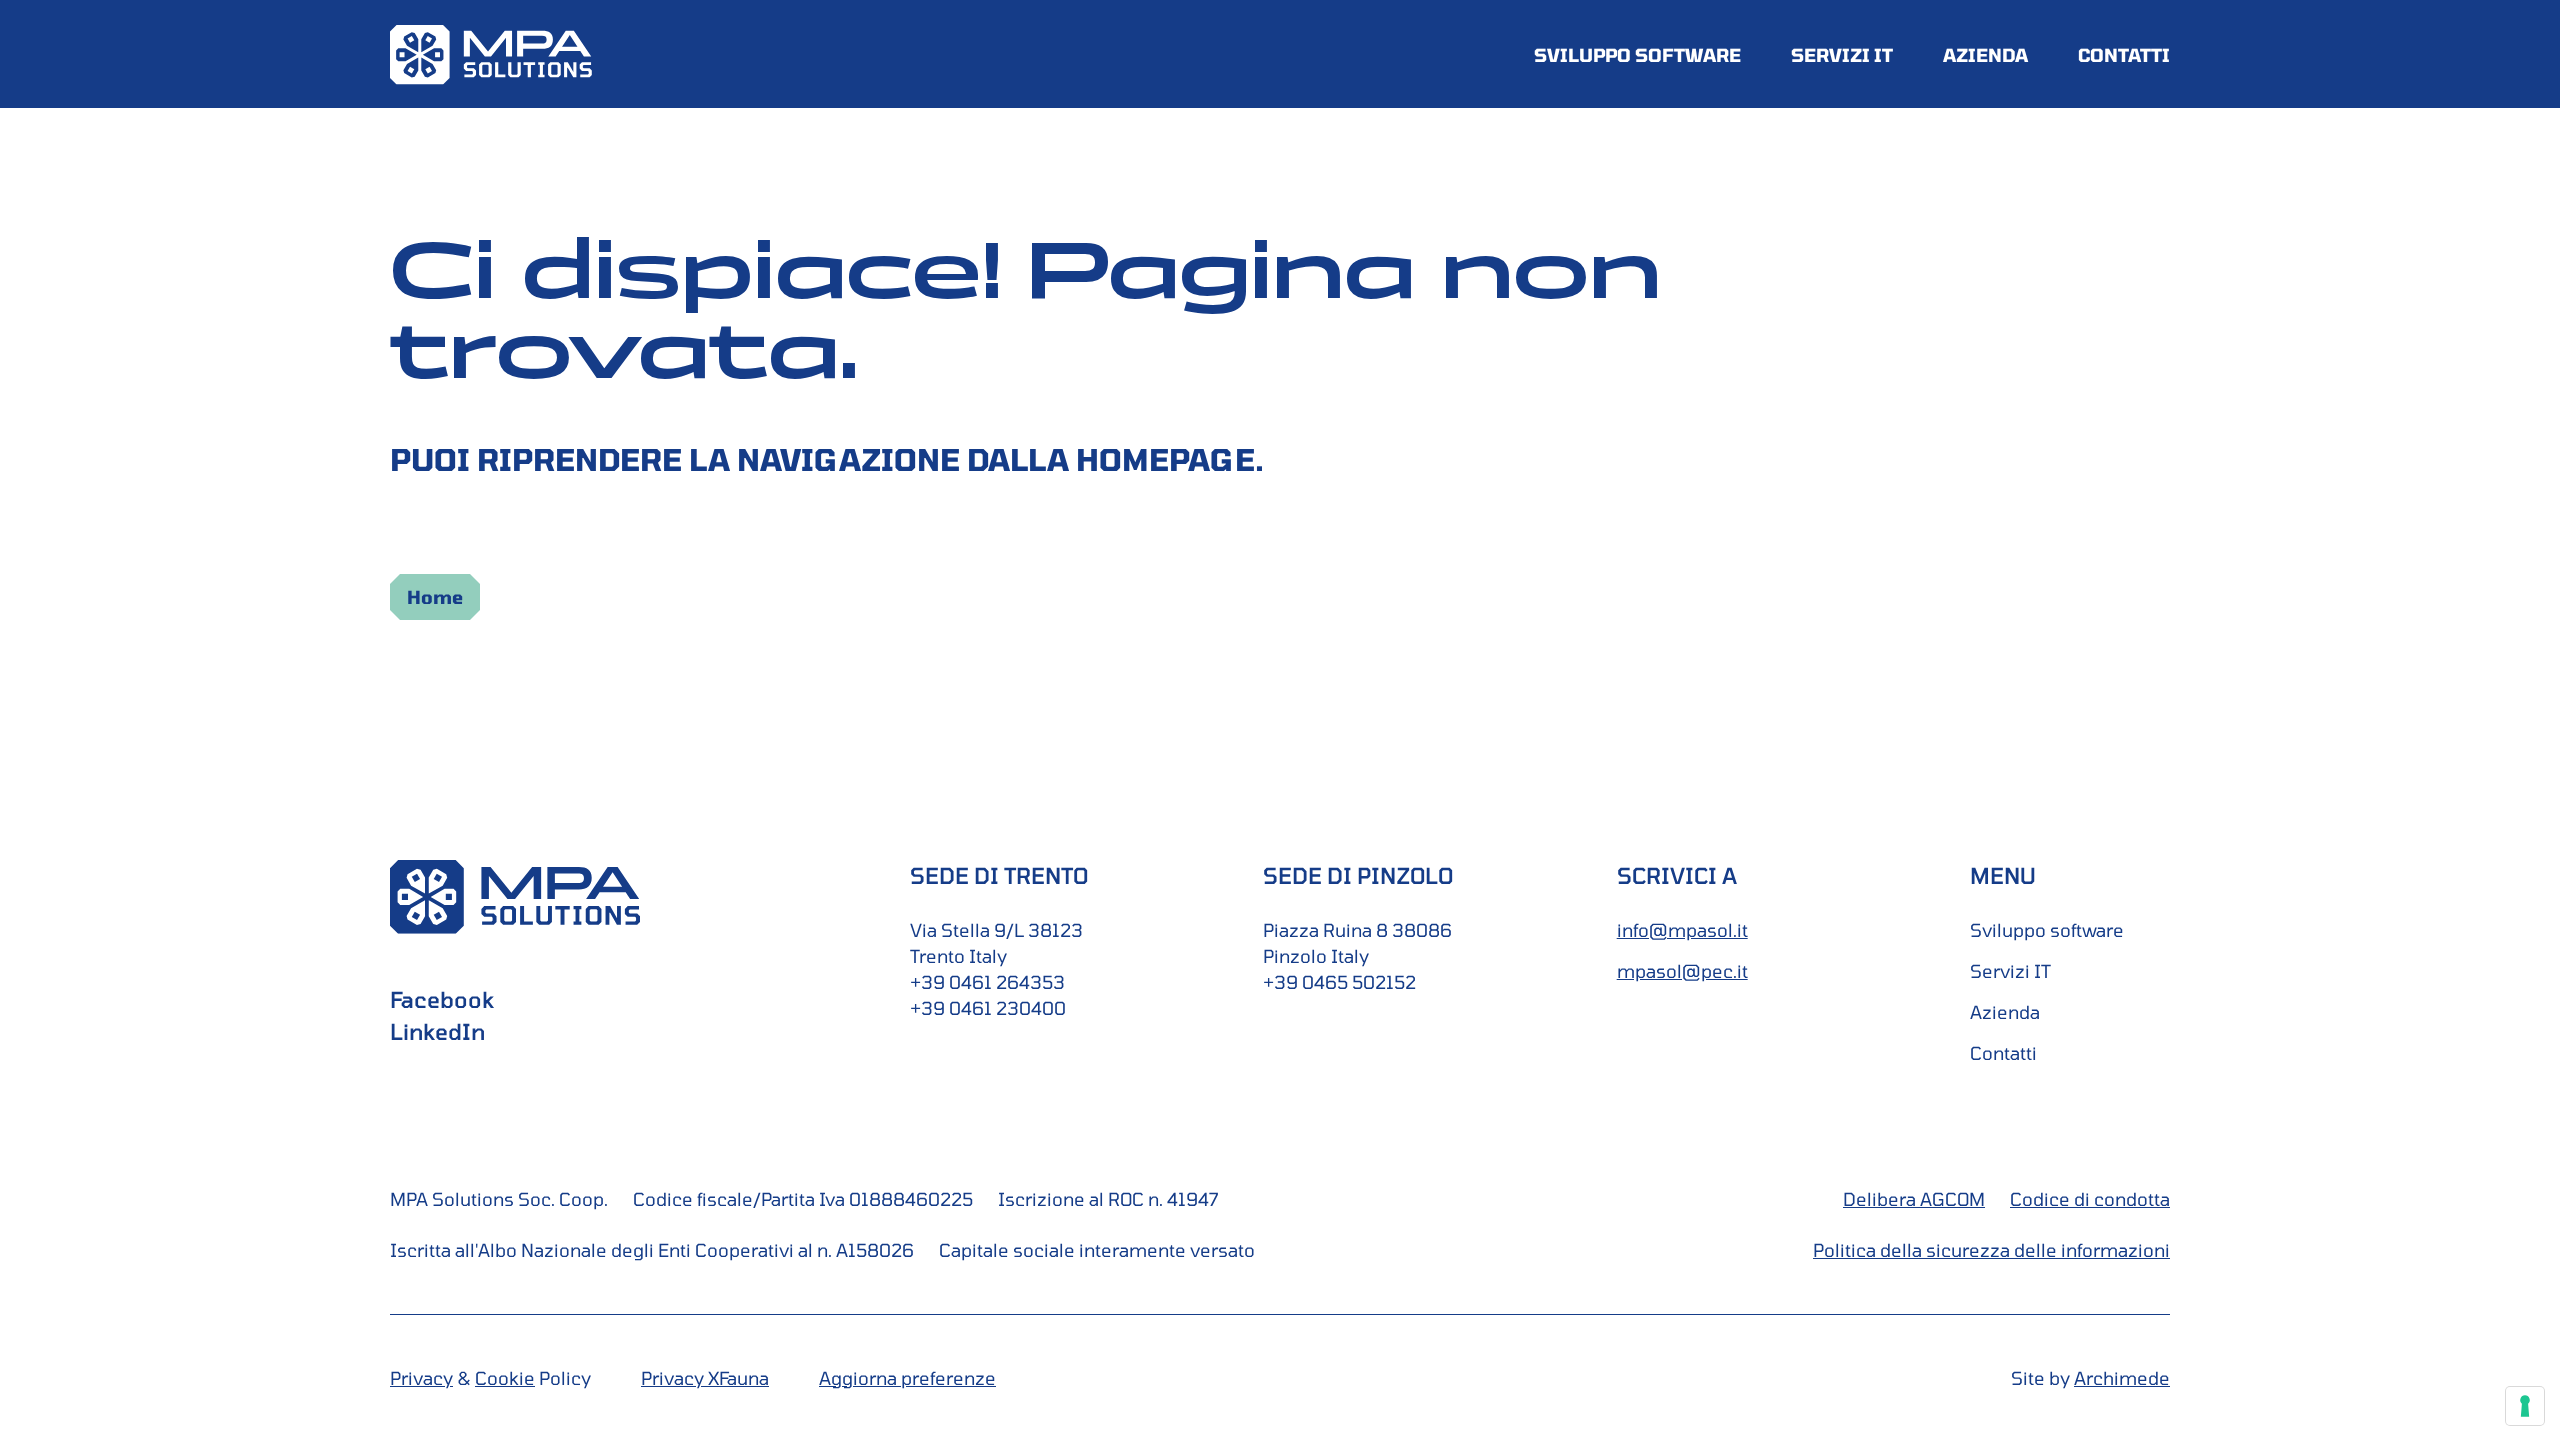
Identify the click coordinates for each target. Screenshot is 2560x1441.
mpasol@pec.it (1682, 971)
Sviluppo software (1637, 55)
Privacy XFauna (705, 1378)
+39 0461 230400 (988, 1008)
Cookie (505, 1378)
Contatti (2124, 55)
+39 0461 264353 (987, 982)
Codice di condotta (2090, 1199)
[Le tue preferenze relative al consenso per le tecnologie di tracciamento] (2525, 1406)
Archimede (2122, 1378)
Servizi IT (1842, 55)
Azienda (1985, 55)
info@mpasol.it (1682, 930)
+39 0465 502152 (1339, 982)
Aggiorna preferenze (907, 1378)
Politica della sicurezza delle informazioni (1991, 1250)
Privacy (421, 1378)
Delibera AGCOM (1914, 1199)
